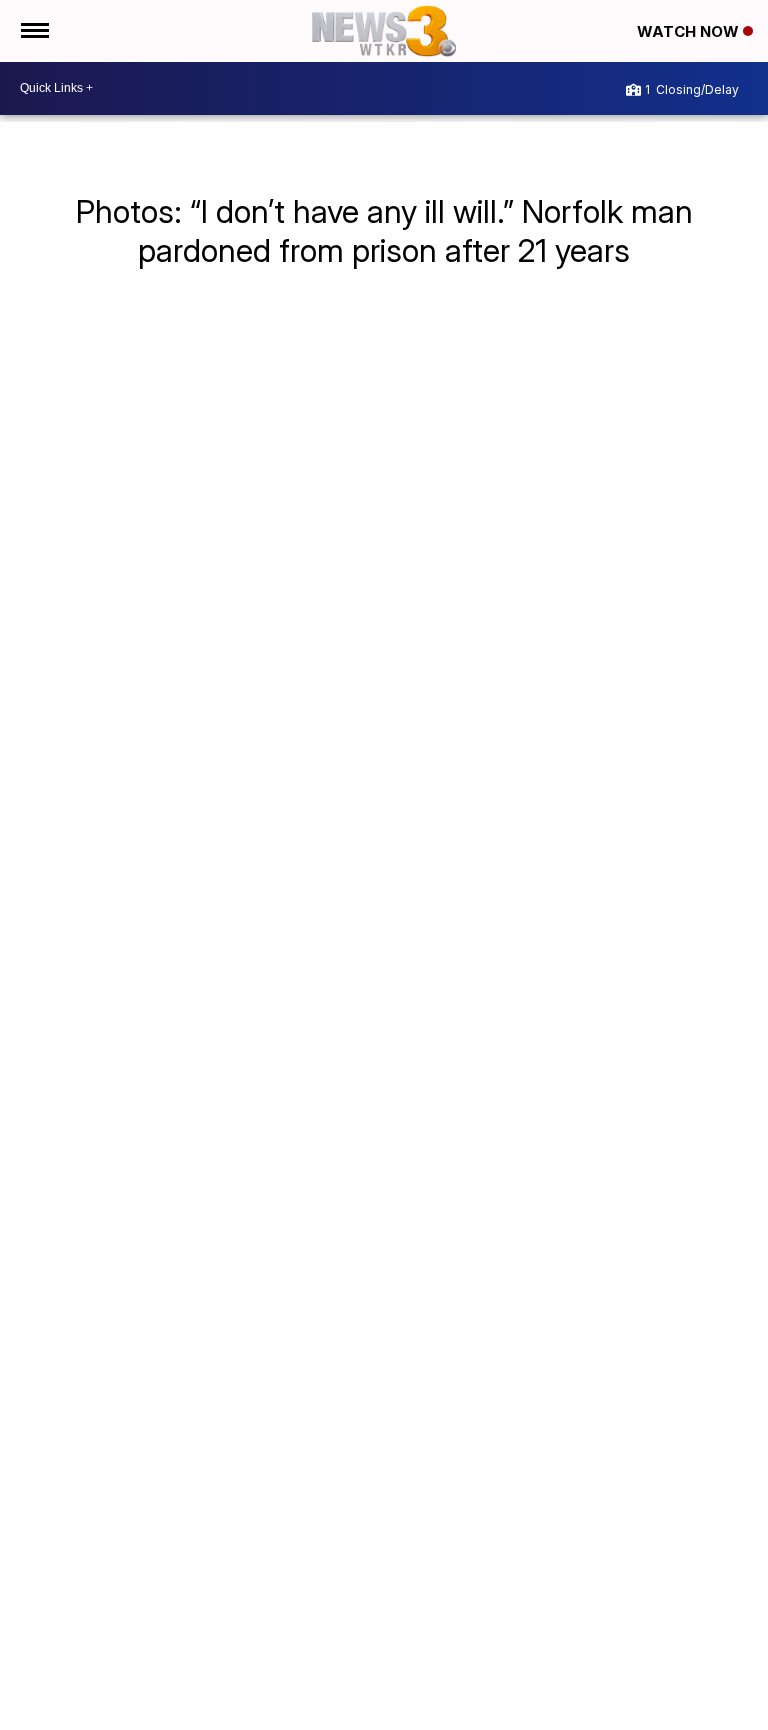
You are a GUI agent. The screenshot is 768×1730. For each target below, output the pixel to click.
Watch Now (690, 31)
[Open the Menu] (33, 31)
